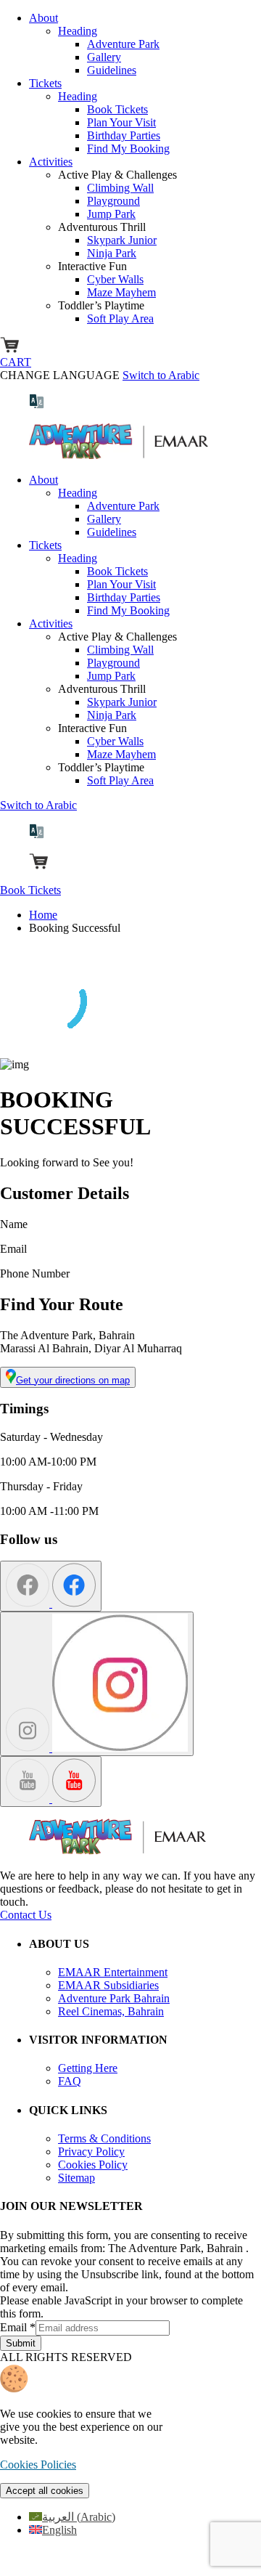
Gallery (104, 57)
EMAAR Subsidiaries (108, 1985)
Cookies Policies (38, 2465)
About (43, 18)
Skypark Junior (122, 240)
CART (16, 362)
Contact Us (26, 1915)
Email (13, 1249)
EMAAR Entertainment (113, 1972)
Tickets (45, 83)
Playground (113, 201)
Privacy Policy (91, 2152)
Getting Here (88, 2068)
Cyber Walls (115, 279)
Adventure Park (123, 44)
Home (43, 915)
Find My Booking (128, 149)
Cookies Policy (93, 2165)
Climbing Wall (120, 188)
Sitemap (76, 2178)
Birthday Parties (124, 135)
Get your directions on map (73, 1380)
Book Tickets (117, 109)
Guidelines (112, 70)
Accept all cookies (45, 2491)
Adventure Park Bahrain (114, 1998)
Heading (78, 31)
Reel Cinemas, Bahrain (111, 2011)
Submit (21, 2343)
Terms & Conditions (104, 2138)
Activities (51, 162)
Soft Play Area (120, 318)
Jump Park (111, 214)
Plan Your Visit (121, 122)
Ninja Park (112, 253)
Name (14, 1224)
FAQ (70, 2081)
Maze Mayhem (121, 292)
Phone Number (35, 1273)
